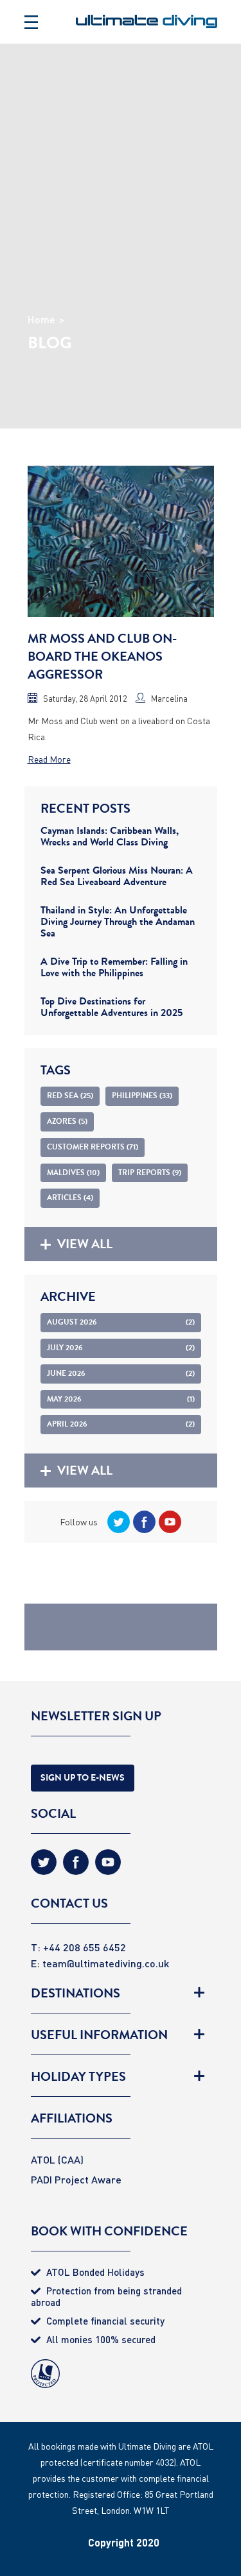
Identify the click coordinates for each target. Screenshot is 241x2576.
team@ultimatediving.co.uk (106, 1963)
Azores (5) (67, 1121)
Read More (49, 759)
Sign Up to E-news (83, 1778)
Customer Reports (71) (93, 1147)
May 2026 (121, 1399)
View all (85, 1244)
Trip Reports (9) (150, 1173)
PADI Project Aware (76, 2179)
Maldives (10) (73, 1173)
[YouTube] (168, 1522)
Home (41, 319)
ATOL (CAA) (57, 2159)
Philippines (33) (142, 1096)
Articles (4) (70, 1198)
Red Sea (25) (70, 1096)
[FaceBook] (143, 1522)
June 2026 (121, 1373)
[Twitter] (117, 1522)
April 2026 (121, 1424)
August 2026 (121, 1322)
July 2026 (121, 1348)
